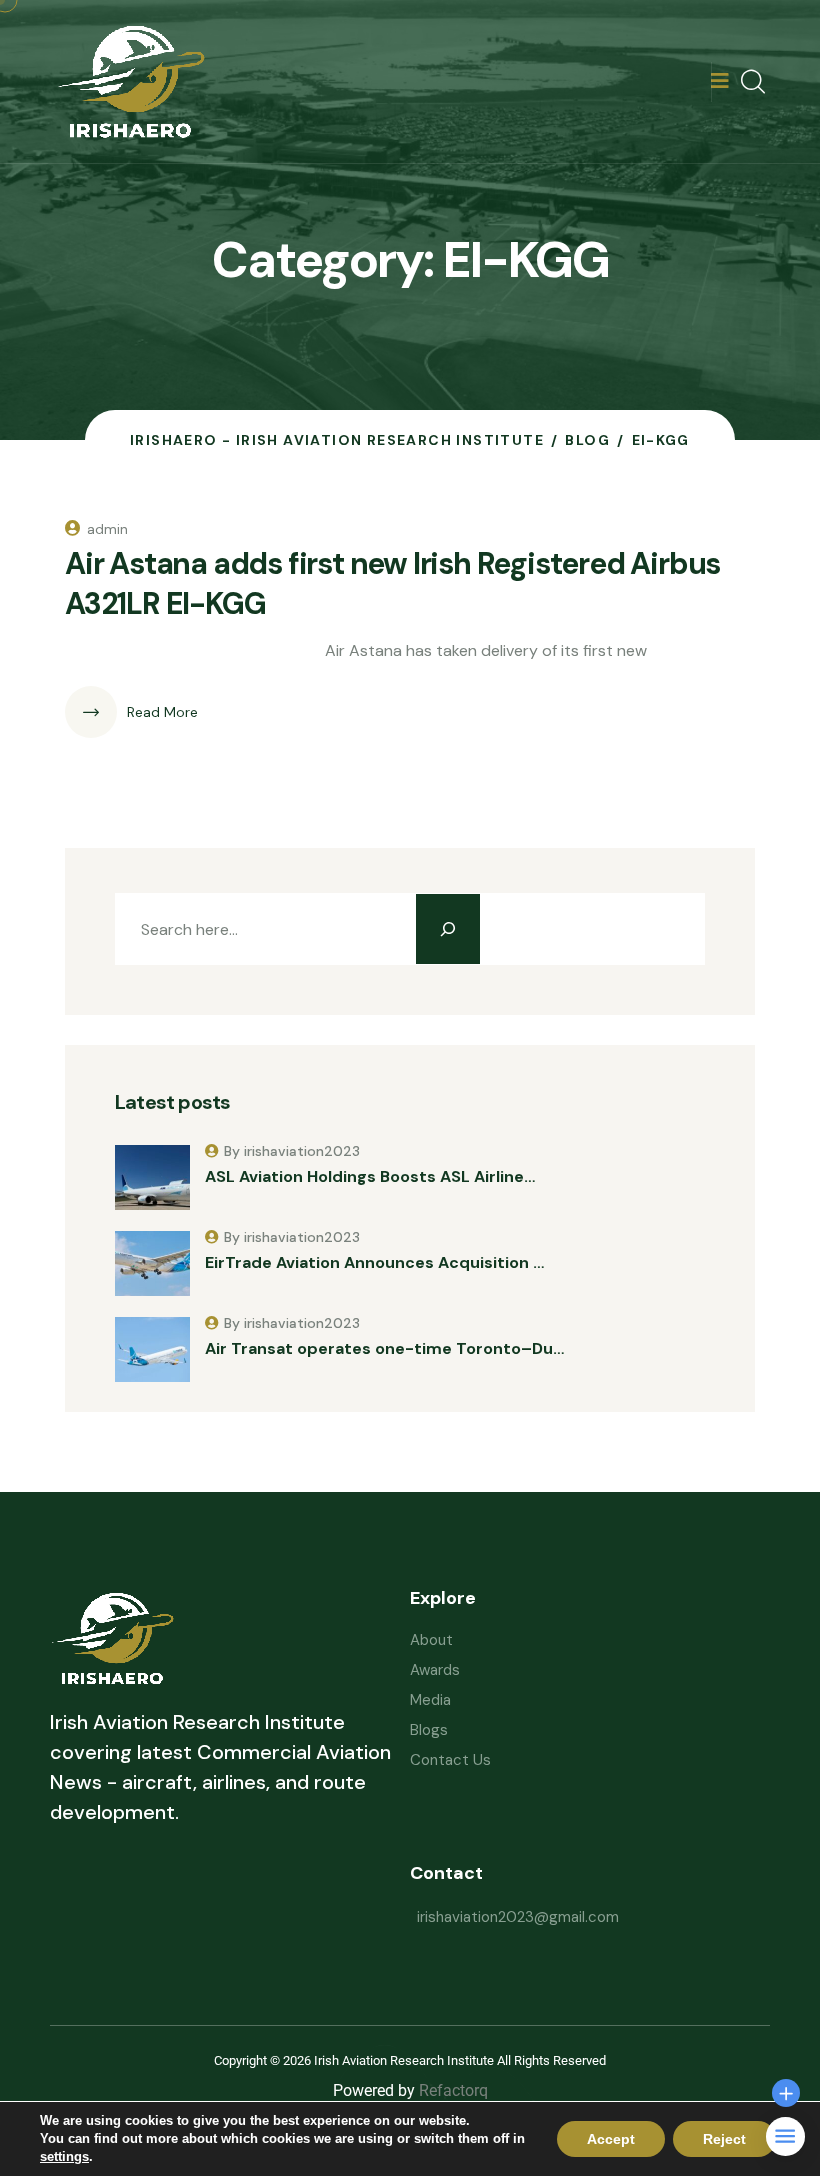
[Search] (448, 929)
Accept (611, 2139)
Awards (435, 1670)
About (431, 1640)
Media (430, 1700)
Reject (724, 2139)
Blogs (429, 1730)
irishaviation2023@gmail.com (518, 1917)
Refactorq (453, 2090)
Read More (162, 712)
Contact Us (450, 1760)
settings (64, 2156)
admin (107, 529)
